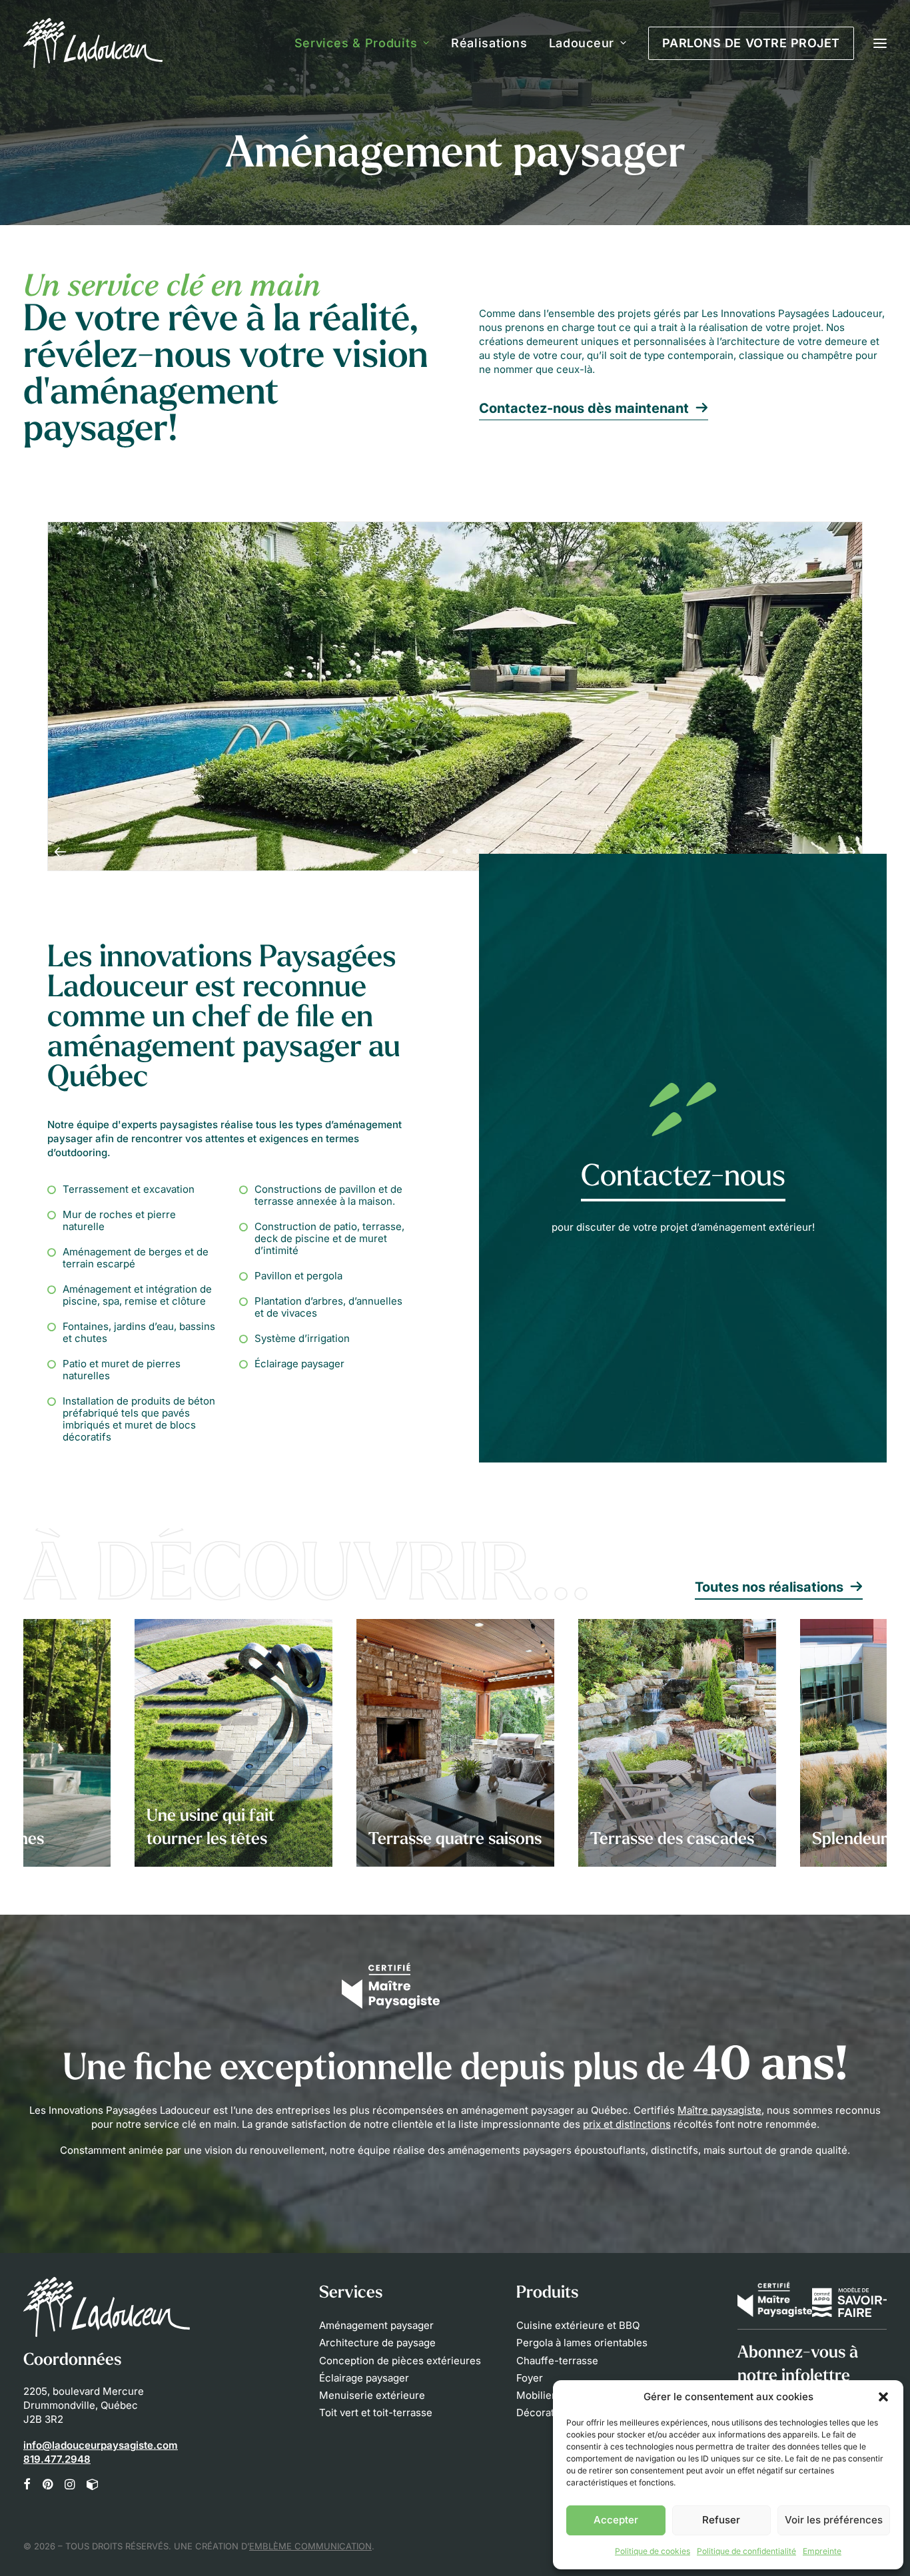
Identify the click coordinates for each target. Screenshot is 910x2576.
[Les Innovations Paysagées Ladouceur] (93, 43)
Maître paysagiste (719, 2110)
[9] (506, 851)
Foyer (530, 2378)
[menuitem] (367, 43)
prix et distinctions (627, 2124)
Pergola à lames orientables (582, 2343)
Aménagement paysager (376, 2325)
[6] (468, 851)
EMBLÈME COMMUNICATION (310, 2546)
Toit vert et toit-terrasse (376, 2413)
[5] (455, 851)
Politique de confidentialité (746, 2551)
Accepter (616, 2520)
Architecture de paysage (377, 2343)
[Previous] (60, 851)
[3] (428, 851)
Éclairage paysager (364, 2378)
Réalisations (489, 43)
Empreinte (822, 2551)
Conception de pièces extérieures (400, 2361)
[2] (415, 851)
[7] (482, 851)
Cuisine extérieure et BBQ (578, 2325)
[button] (883, 2397)
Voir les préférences (834, 2520)
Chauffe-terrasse (557, 2361)
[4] (442, 851)
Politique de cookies (653, 2551)
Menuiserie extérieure (372, 2395)
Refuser (721, 2520)
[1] (404, 851)
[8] (495, 851)
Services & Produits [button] (356, 43)
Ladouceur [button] (582, 43)
